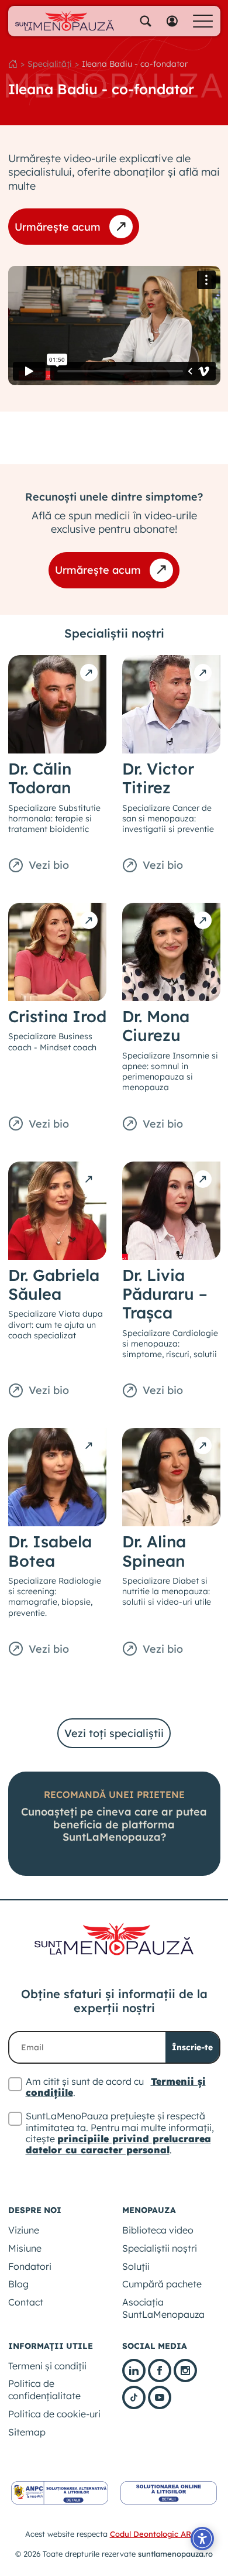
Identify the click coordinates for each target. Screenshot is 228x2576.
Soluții (136, 2266)
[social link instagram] (185, 2371)
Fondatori (30, 2266)
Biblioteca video (158, 2230)
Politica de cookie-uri (54, 2414)
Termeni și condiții (47, 2366)
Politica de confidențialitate (44, 2390)
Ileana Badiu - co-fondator (135, 64)
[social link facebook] (160, 2371)
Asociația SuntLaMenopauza (163, 2308)
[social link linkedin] (134, 2371)
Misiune (25, 2248)
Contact (26, 2302)
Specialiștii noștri (160, 2248)
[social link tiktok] (134, 2397)
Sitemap (27, 2432)
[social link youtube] (160, 2397)
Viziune (24, 2230)
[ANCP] (60, 2493)
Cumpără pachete (162, 2284)
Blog (18, 2284)
